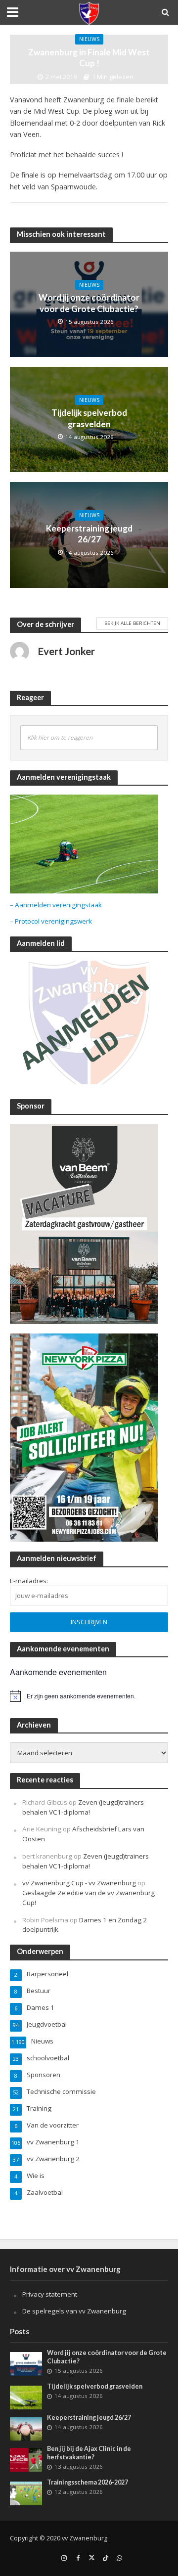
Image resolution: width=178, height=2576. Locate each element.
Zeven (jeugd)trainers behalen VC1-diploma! (83, 1807)
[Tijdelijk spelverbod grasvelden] (26, 2397)
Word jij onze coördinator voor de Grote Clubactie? (89, 303)
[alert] (89, 1696)
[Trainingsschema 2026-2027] (26, 2492)
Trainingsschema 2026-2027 (88, 2482)
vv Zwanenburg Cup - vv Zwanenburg (79, 1883)
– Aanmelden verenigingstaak (56, 905)
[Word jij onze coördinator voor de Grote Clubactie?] (26, 2363)
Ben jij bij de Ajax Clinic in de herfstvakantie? (89, 2453)
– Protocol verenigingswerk (51, 921)
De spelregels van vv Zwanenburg (74, 2311)
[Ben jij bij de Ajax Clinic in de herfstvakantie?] (26, 2459)
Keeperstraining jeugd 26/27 (89, 534)
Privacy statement (50, 2294)
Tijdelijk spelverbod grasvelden (89, 418)
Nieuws (89, 39)
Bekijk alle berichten (132, 623)
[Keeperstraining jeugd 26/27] (26, 2428)
